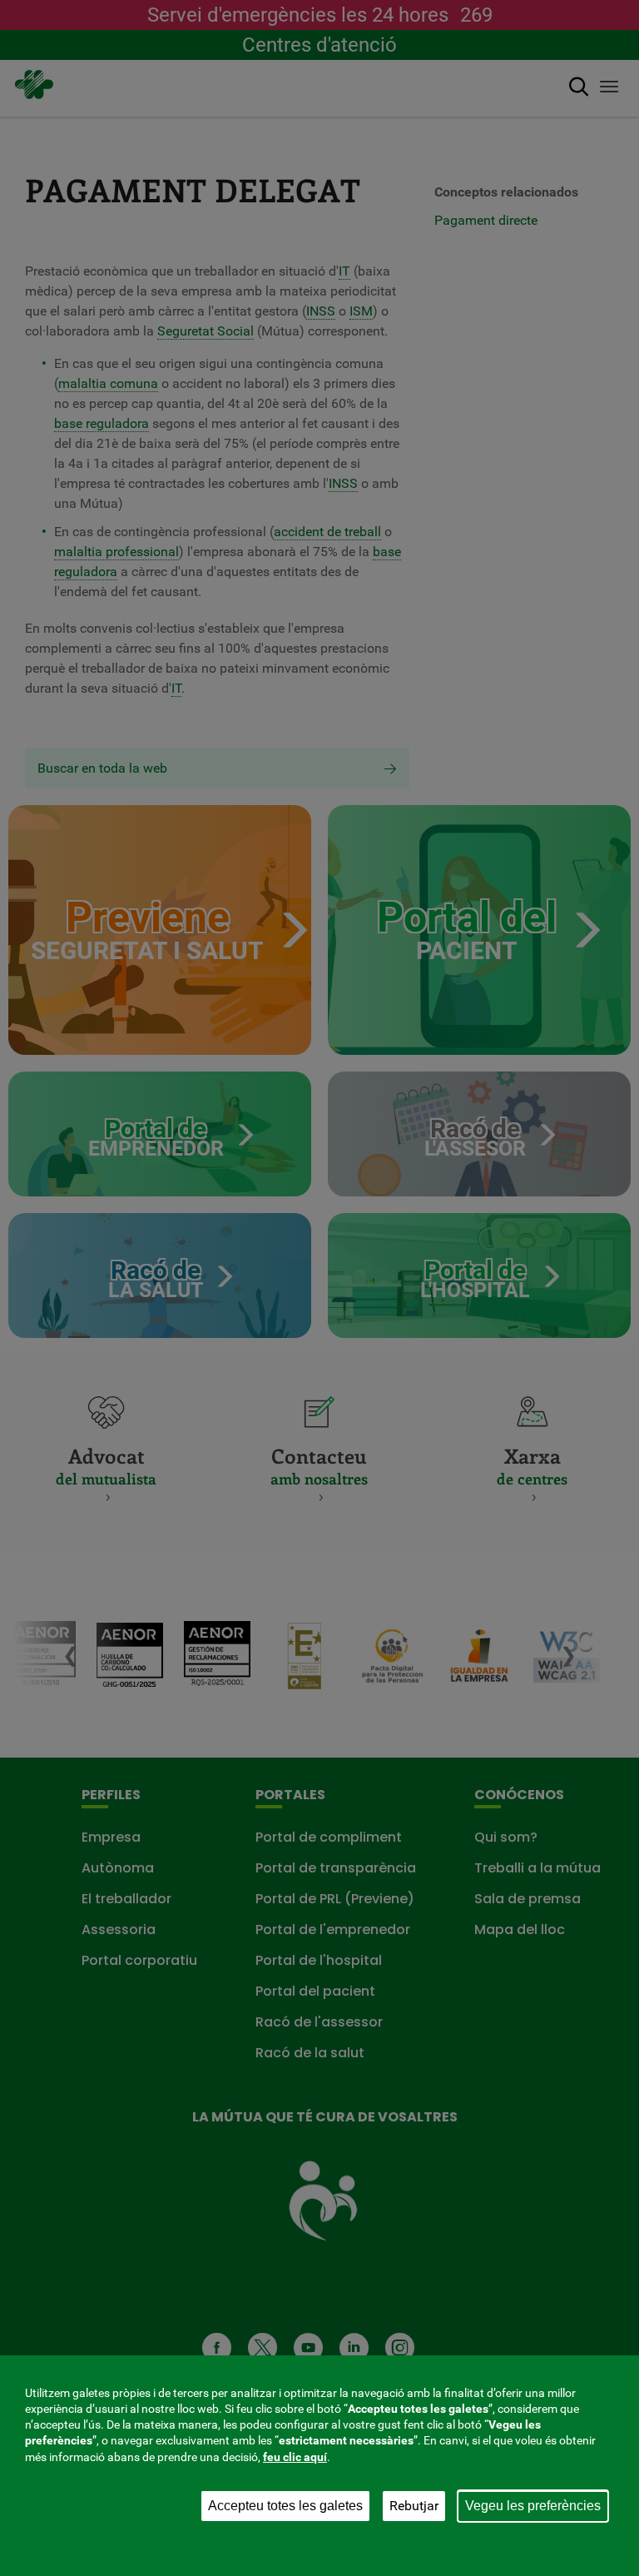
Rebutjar (414, 2506)
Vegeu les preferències (533, 2506)
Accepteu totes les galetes (285, 2506)
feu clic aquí (295, 2457)
